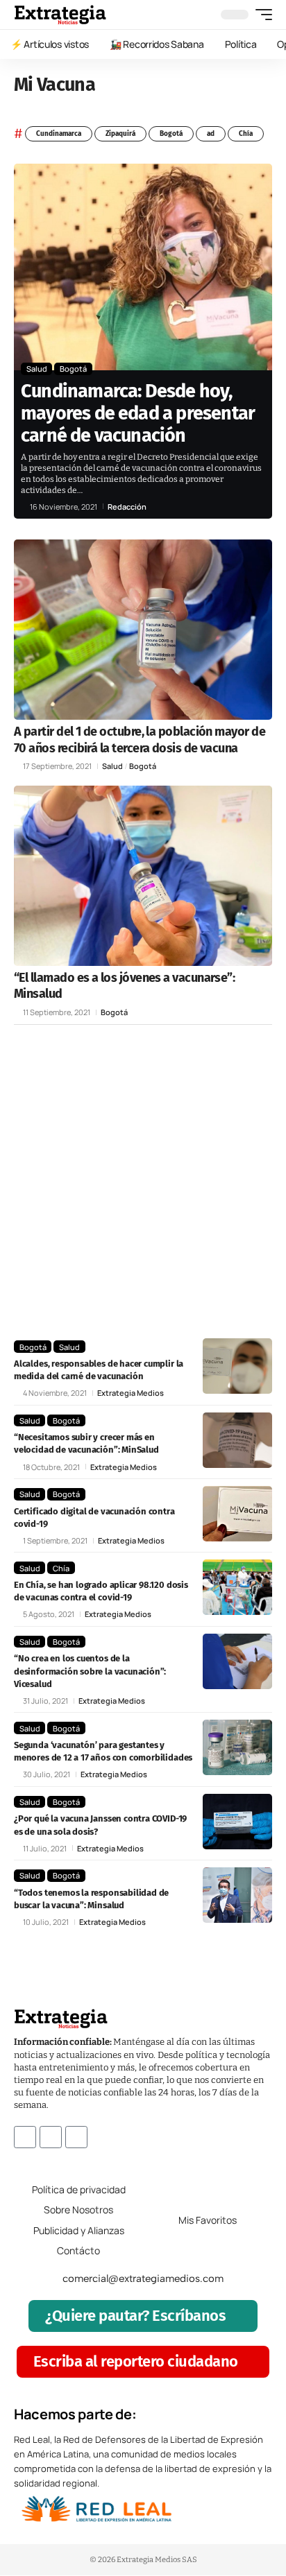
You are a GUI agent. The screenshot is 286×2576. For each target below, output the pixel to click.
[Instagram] (51, 2137)
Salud (37, 369)
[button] (260, 15)
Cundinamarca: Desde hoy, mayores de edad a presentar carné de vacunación (138, 414)
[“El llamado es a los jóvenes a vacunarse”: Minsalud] (143, 876)
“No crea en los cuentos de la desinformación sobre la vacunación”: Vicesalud (90, 1671)
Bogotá (171, 134)
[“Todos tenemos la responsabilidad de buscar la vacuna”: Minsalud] (237, 1895)
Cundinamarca (59, 134)
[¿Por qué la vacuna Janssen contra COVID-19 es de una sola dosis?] (237, 1822)
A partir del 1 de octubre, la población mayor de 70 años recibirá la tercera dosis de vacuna (140, 740)
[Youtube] (76, 2137)
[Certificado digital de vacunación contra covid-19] (237, 1514)
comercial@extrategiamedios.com (143, 2279)
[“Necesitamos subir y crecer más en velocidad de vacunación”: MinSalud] (237, 1440)
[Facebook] (25, 2137)
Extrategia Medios (131, 1393)
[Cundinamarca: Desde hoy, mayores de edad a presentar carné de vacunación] (143, 267)
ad (211, 134)
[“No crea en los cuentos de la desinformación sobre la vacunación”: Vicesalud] (237, 1661)
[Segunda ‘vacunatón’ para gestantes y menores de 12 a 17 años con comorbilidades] (237, 1747)
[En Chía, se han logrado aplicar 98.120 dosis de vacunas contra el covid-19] (237, 1587)
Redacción (127, 507)
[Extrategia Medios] (60, 15)
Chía (246, 134)
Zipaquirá (120, 134)
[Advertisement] (143, 1182)
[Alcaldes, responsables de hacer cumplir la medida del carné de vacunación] (237, 1366)
